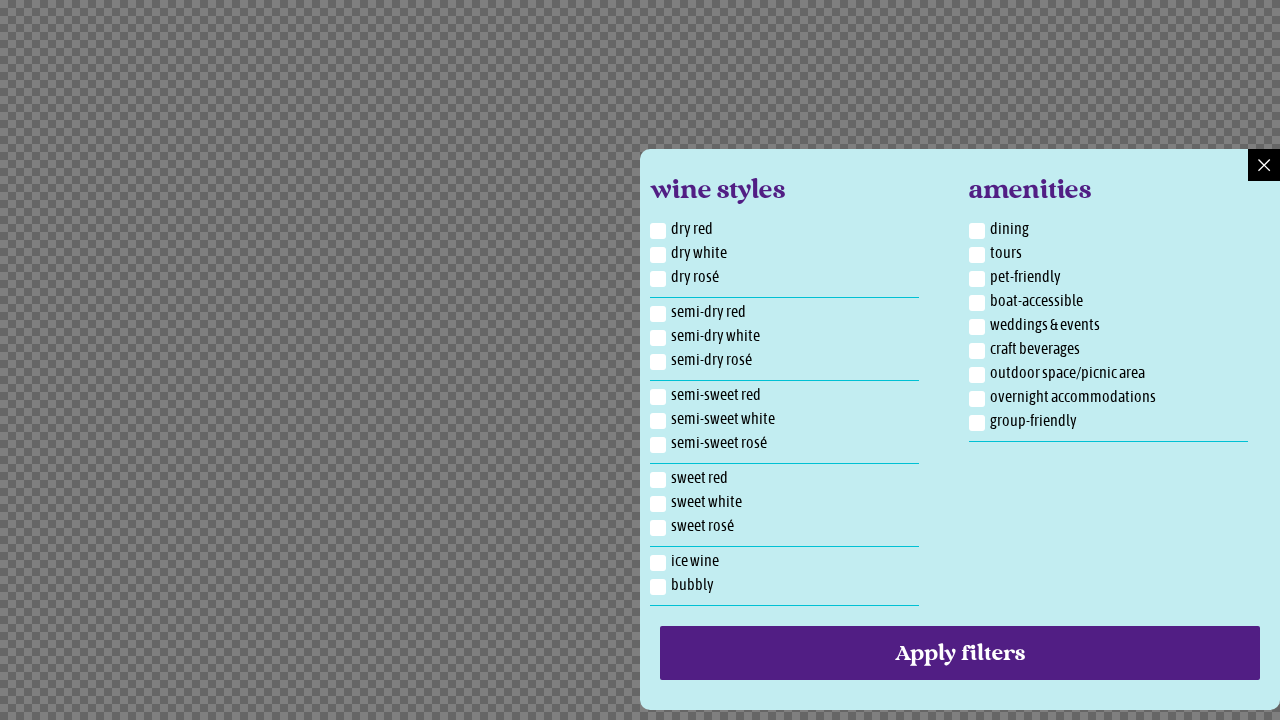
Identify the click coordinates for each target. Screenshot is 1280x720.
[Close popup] (1264, 165)
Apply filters (960, 655)
